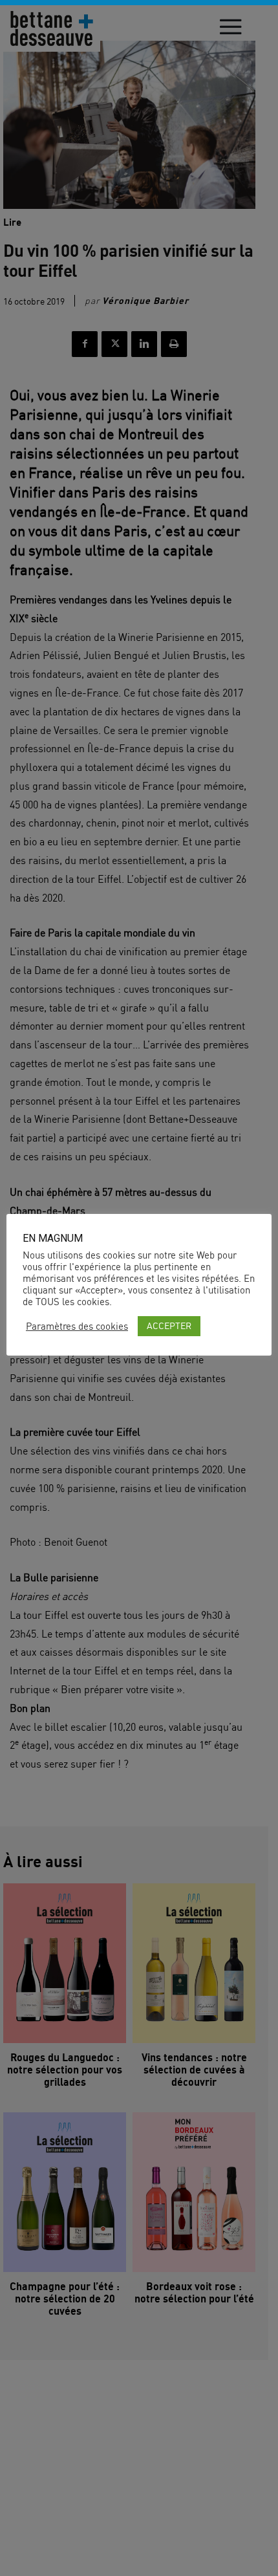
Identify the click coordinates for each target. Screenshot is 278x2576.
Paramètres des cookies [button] (77, 1326)
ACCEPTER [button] (169, 1326)
